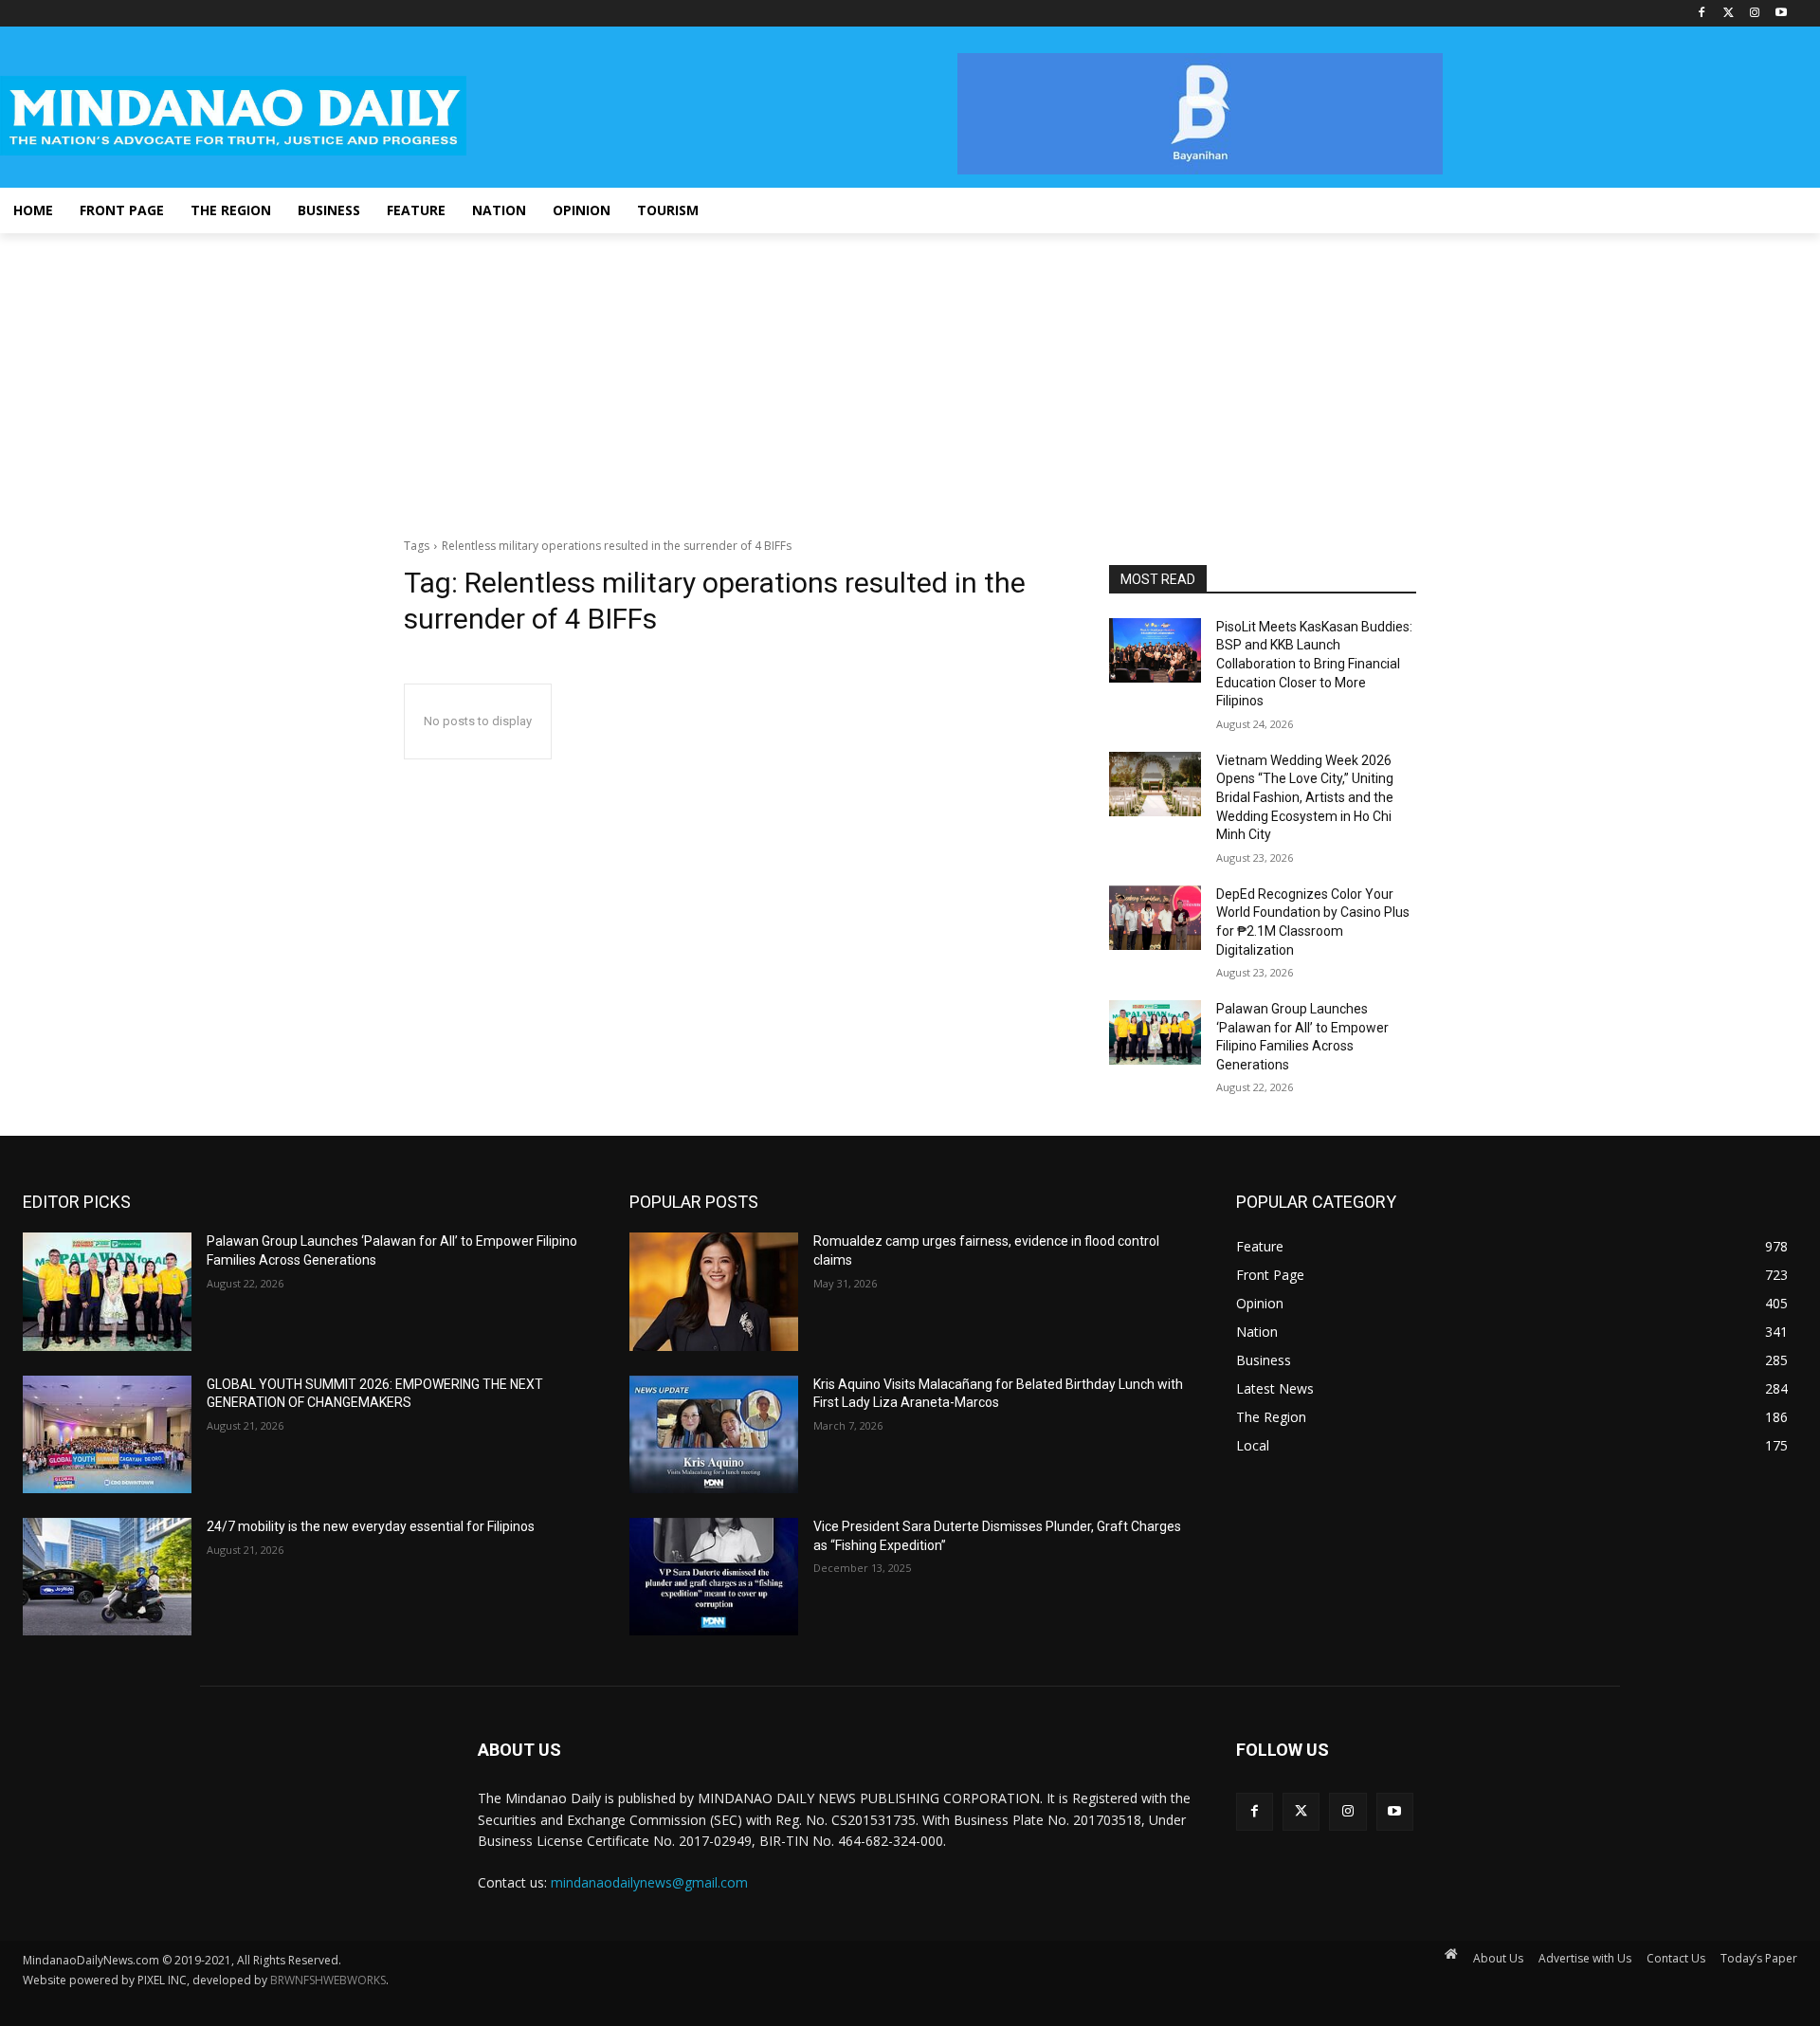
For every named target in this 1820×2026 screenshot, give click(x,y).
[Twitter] (1729, 14)
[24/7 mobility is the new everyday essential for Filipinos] (107, 1577)
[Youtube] (1781, 14)
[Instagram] (1754, 14)
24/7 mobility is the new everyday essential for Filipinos (371, 1526)
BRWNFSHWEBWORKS (328, 1980)
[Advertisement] (910, 375)
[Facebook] (1702, 14)
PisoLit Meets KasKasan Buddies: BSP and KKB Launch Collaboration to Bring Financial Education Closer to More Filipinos (1314, 664)
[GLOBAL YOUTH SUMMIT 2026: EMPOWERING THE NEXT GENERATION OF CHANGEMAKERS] (107, 1434)
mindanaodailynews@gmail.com (649, 1882)
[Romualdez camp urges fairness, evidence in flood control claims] (714, 1291)
